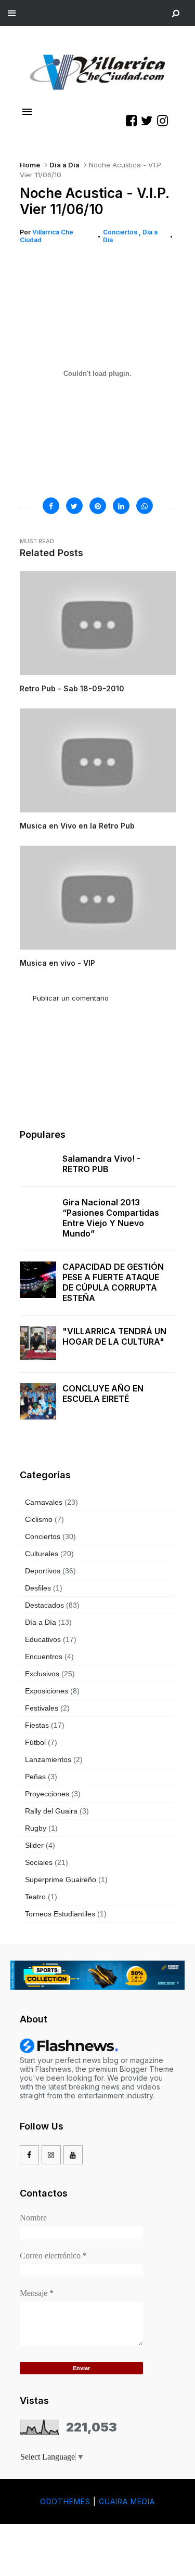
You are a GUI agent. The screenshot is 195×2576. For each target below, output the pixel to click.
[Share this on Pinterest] (98, 506)
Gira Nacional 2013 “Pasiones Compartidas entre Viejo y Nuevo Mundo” (111, 1218)
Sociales (39, 1862)
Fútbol (35, 1742)
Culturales (42, 1554)
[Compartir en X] (74, 506)
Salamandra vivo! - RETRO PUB (101, 1164)
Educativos (43, 1639)
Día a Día (64, 165)
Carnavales (44, 1502)
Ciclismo (39, 1519)
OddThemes (65, 2501)
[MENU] (12, 12)
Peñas (35, 1777)
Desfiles (38, 1588)
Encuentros (44, 1657)
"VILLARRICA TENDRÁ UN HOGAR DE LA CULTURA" (114, 1336)
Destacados (44, 1605)
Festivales (42, 1708)
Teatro (35, 1897)
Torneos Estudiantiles (60, 1914)
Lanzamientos (48, 1759)
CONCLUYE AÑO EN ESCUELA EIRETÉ (103, 1394)
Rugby (36, 1828)
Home (30, 165)
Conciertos (121, 232)
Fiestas (37, 1725)
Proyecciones (47, 1794)
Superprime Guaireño (61, 1880)
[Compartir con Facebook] (51, 506)
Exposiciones (47, 1691)
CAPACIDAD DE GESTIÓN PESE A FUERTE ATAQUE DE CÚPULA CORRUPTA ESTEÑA (113, 1282)
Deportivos (43, 1571)
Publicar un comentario (71, 998)
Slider (34, 1845)
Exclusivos (42, 1674)
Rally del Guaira (51, 1811)
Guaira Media (127, 2501)
